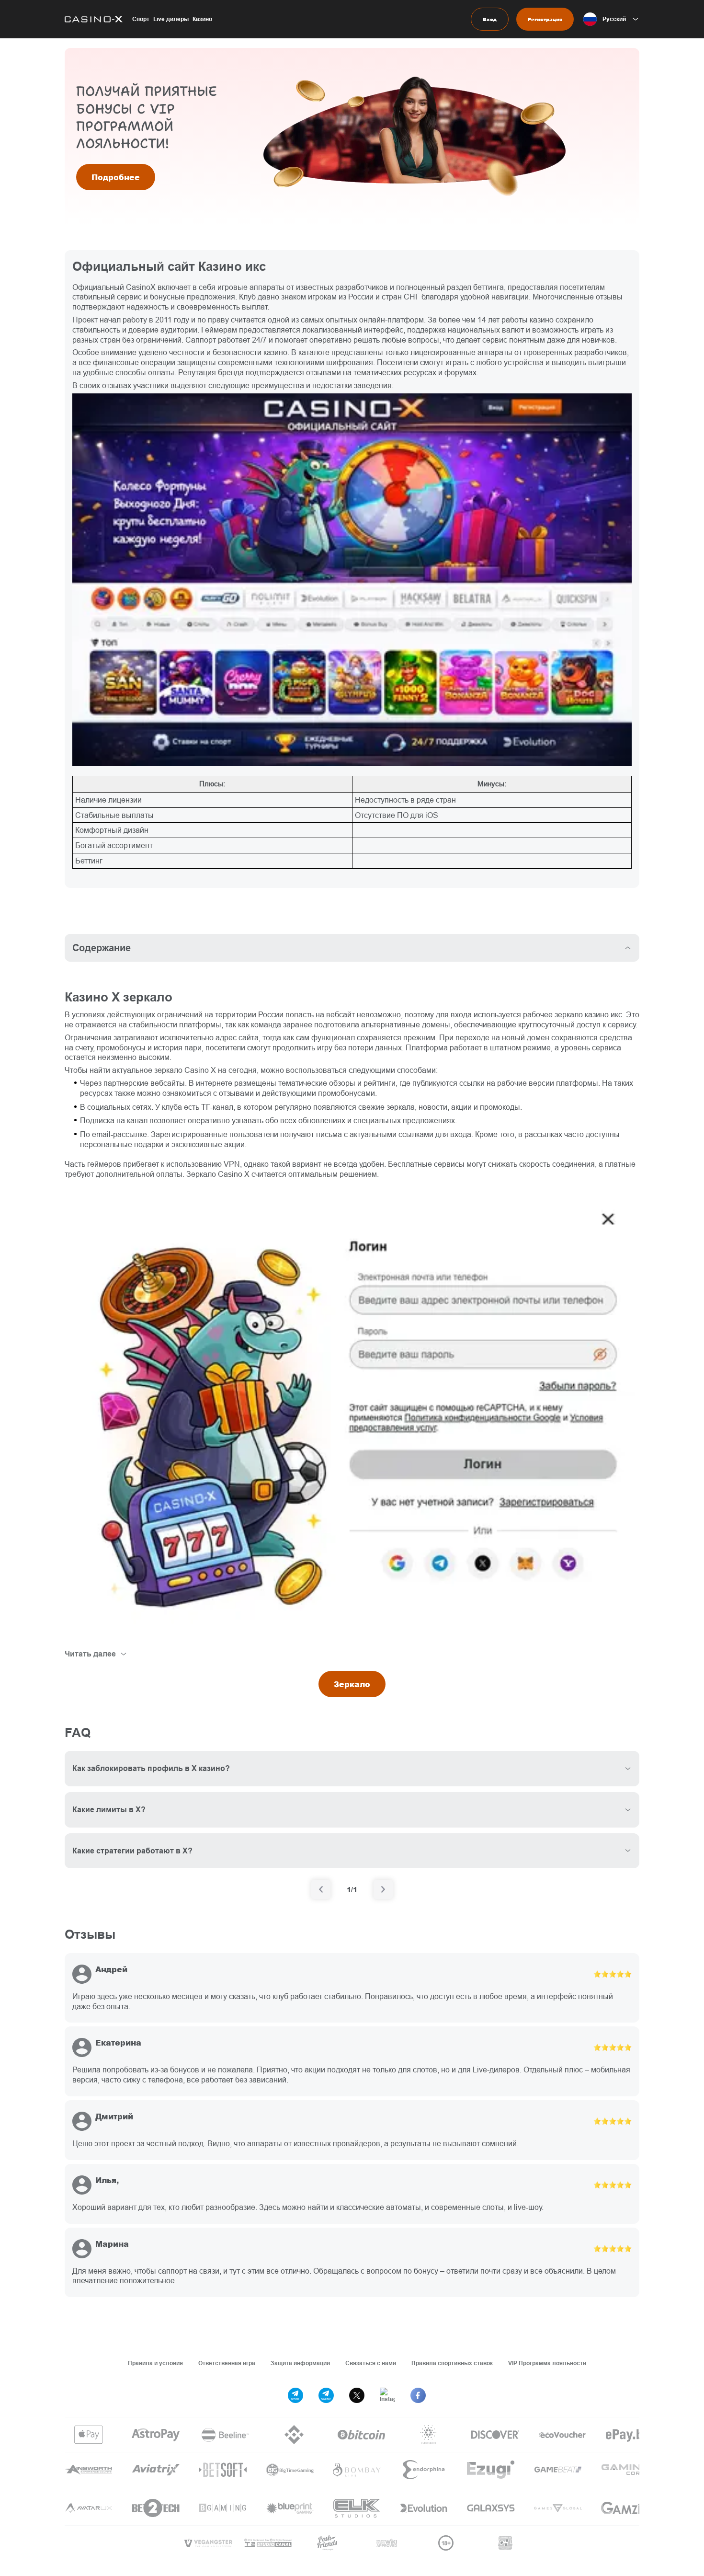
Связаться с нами (371, 2363)
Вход (490, 19)
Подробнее (116, 177)
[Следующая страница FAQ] (383, 1889)
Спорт (141, 19)
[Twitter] (357, 2395)
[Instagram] (387, 2395)
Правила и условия (155, 2363)
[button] (611, 19)
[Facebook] (418, 2395)
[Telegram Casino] (326, 2395)
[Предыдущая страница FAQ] (321, 1889)
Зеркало (352, 1684)
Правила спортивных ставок (452, 2363)
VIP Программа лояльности (547, 2363)
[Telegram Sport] (295, 2395)
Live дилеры (171, 19)
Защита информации (300, 2363)
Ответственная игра (227, 2363)
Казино (202, 19)
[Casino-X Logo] (94, 19)
